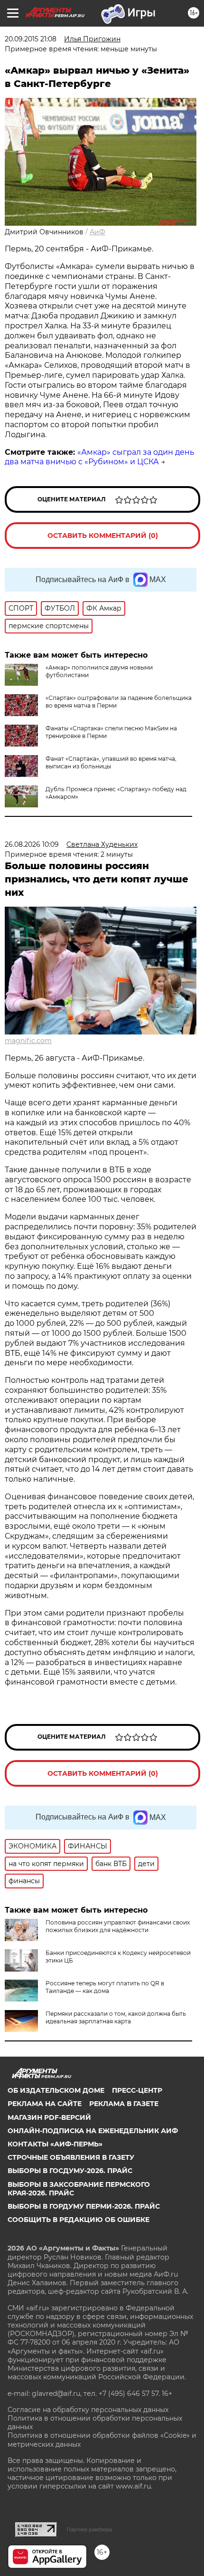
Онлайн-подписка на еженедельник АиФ (93, 2131)
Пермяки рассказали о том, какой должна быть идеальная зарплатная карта (116, 2017)
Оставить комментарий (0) (103, 536)
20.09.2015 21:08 (31, 39)
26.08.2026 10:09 (32, 844)
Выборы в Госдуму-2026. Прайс (70, 2171)
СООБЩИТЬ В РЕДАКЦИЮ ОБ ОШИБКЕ (79, 2220)
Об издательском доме (56, 2090)
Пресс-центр (137, 2090)
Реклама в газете (124, 2104)
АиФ (97, 232)
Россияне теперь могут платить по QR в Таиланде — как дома (105, 1987)
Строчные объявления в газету (71, 2157)
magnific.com (28, 1041)
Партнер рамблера (89, 2529)
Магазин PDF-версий (49, 2117)
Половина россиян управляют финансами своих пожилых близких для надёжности (118, 1926)
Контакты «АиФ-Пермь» (55, 2144)
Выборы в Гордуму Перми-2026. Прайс (84, 2206)
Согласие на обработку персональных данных (88, 2410)
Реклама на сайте (45, 2104)
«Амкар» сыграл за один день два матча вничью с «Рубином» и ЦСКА (99, 457)
